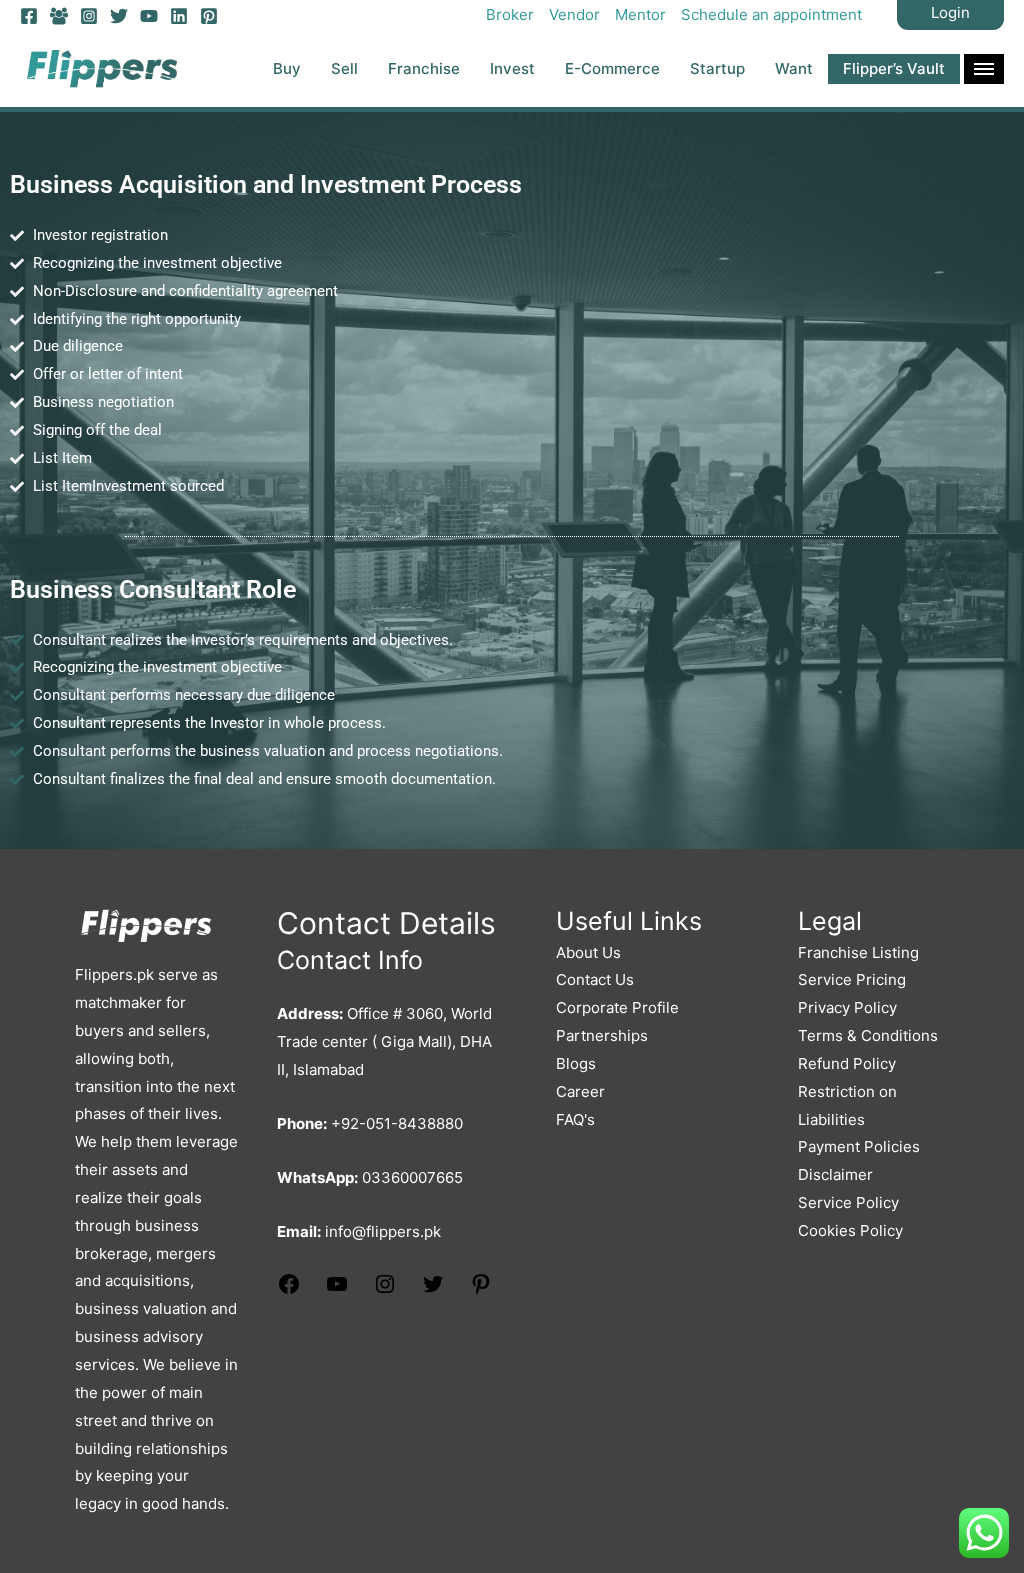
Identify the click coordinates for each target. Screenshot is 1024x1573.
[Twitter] (119, 16)
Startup (717, 68)
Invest (512, 68)
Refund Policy (847, 1063)
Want (794, 68)
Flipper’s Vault (894, 68)
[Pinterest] (209, 16)
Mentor (640, 14)
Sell (344, 68)
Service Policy (848, 1202)
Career (580, 1091)
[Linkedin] (179, 16)
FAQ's (575, 1119)
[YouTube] (149, 16)
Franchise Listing (858, 952)
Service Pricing (852, 979)
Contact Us (595, 979)
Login (950, 12)
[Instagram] (89, 16)
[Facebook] (29, 16)
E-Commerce (612, 68)
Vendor (574, 14)
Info (984, 69)
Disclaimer (835, 1174)
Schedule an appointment (771, 14)
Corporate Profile (617, 1007)
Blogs (576, 1063)
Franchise (424, 68)
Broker (510, 14)
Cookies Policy (850, 1230)
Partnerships (602, 1035)
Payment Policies (859, 1146)
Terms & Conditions (868, 1035)
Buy (287, 68)
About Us (588, 952)
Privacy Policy (847, 1007)
